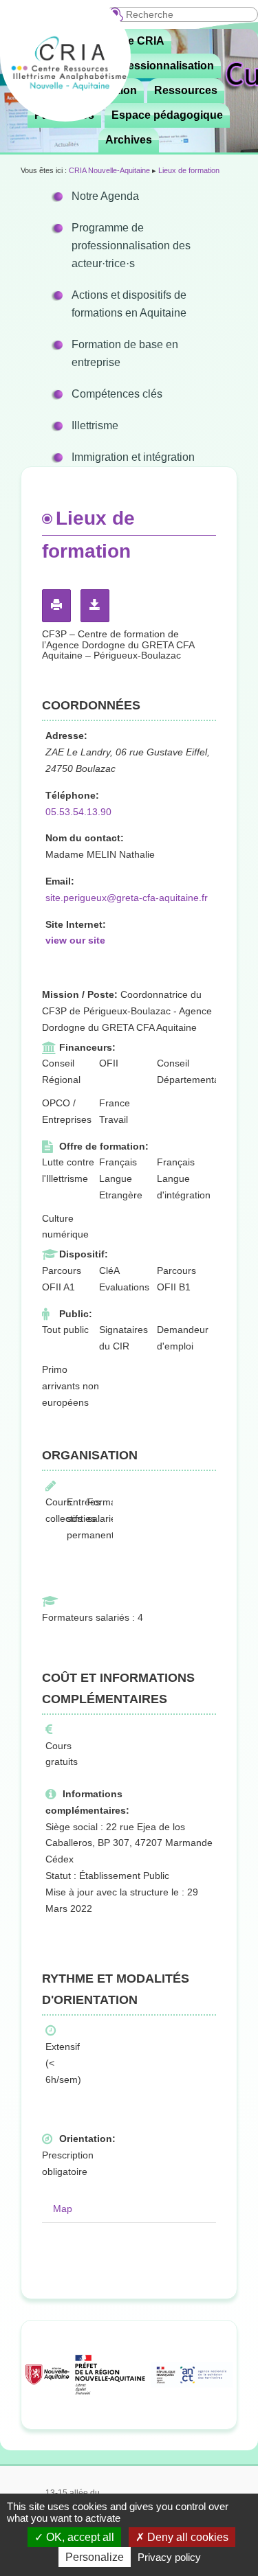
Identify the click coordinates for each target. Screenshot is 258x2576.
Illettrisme (95, 425)
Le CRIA (143, 41)
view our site (75, 940)
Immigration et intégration (133, 457)
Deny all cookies (186, 2537)
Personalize (95, 2557)
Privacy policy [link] (169, 2557)
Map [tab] (63, 2209)
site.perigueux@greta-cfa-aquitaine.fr (127, 898)
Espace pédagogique (167, 115)
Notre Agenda (105, 196)
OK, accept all (79, 2537)
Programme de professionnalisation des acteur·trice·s (131, 246)
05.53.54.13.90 (78, 812)
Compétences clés (117, 394)
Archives (129, 140)
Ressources (186, 90)
